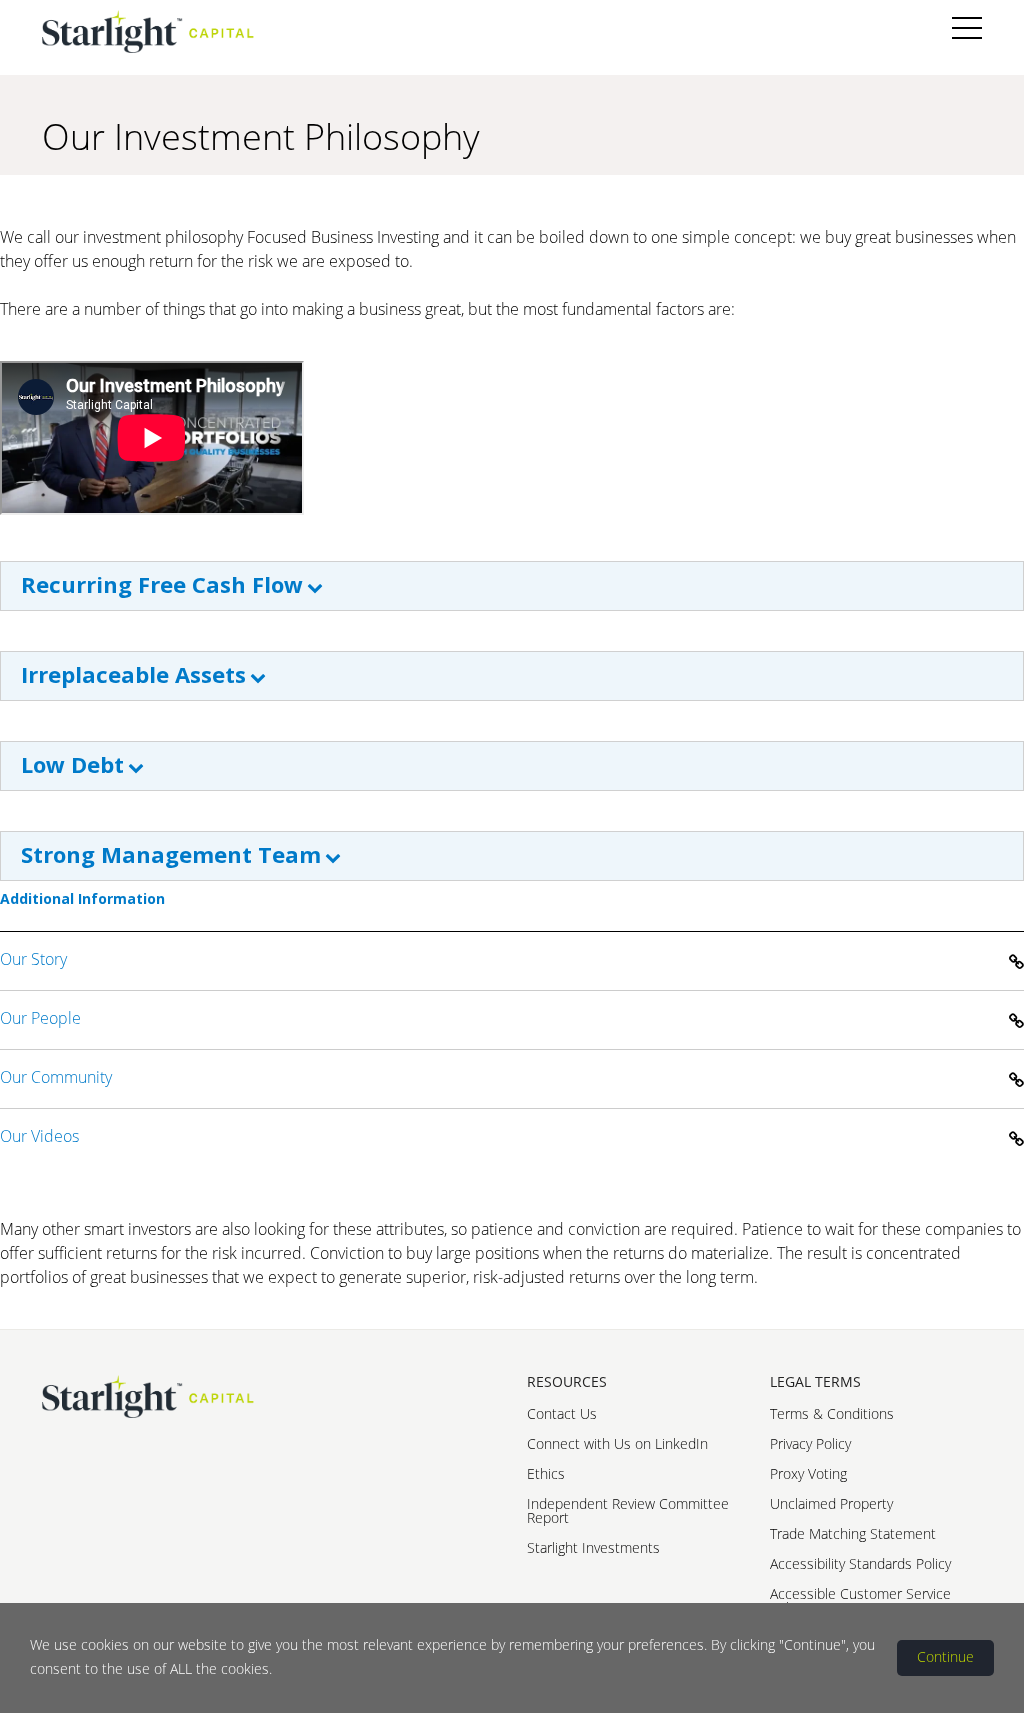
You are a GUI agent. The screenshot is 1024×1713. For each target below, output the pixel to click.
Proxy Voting (808, 1473)
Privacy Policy (810, 1443)
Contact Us (562, 1413)
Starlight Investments (593, 1547)
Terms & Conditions (832, 1413)
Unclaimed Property (831, 1503)
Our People (40, 1018)
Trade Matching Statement (853, 1533)
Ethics (546, 1473)
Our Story (33, 959)
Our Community (56, 1077)
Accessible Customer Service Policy (860, 1600)
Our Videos (39, 1136)
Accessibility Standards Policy (860, 1563)
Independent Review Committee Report (628, 1510)
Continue (945, 1656)
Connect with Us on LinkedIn (617, 1443)
